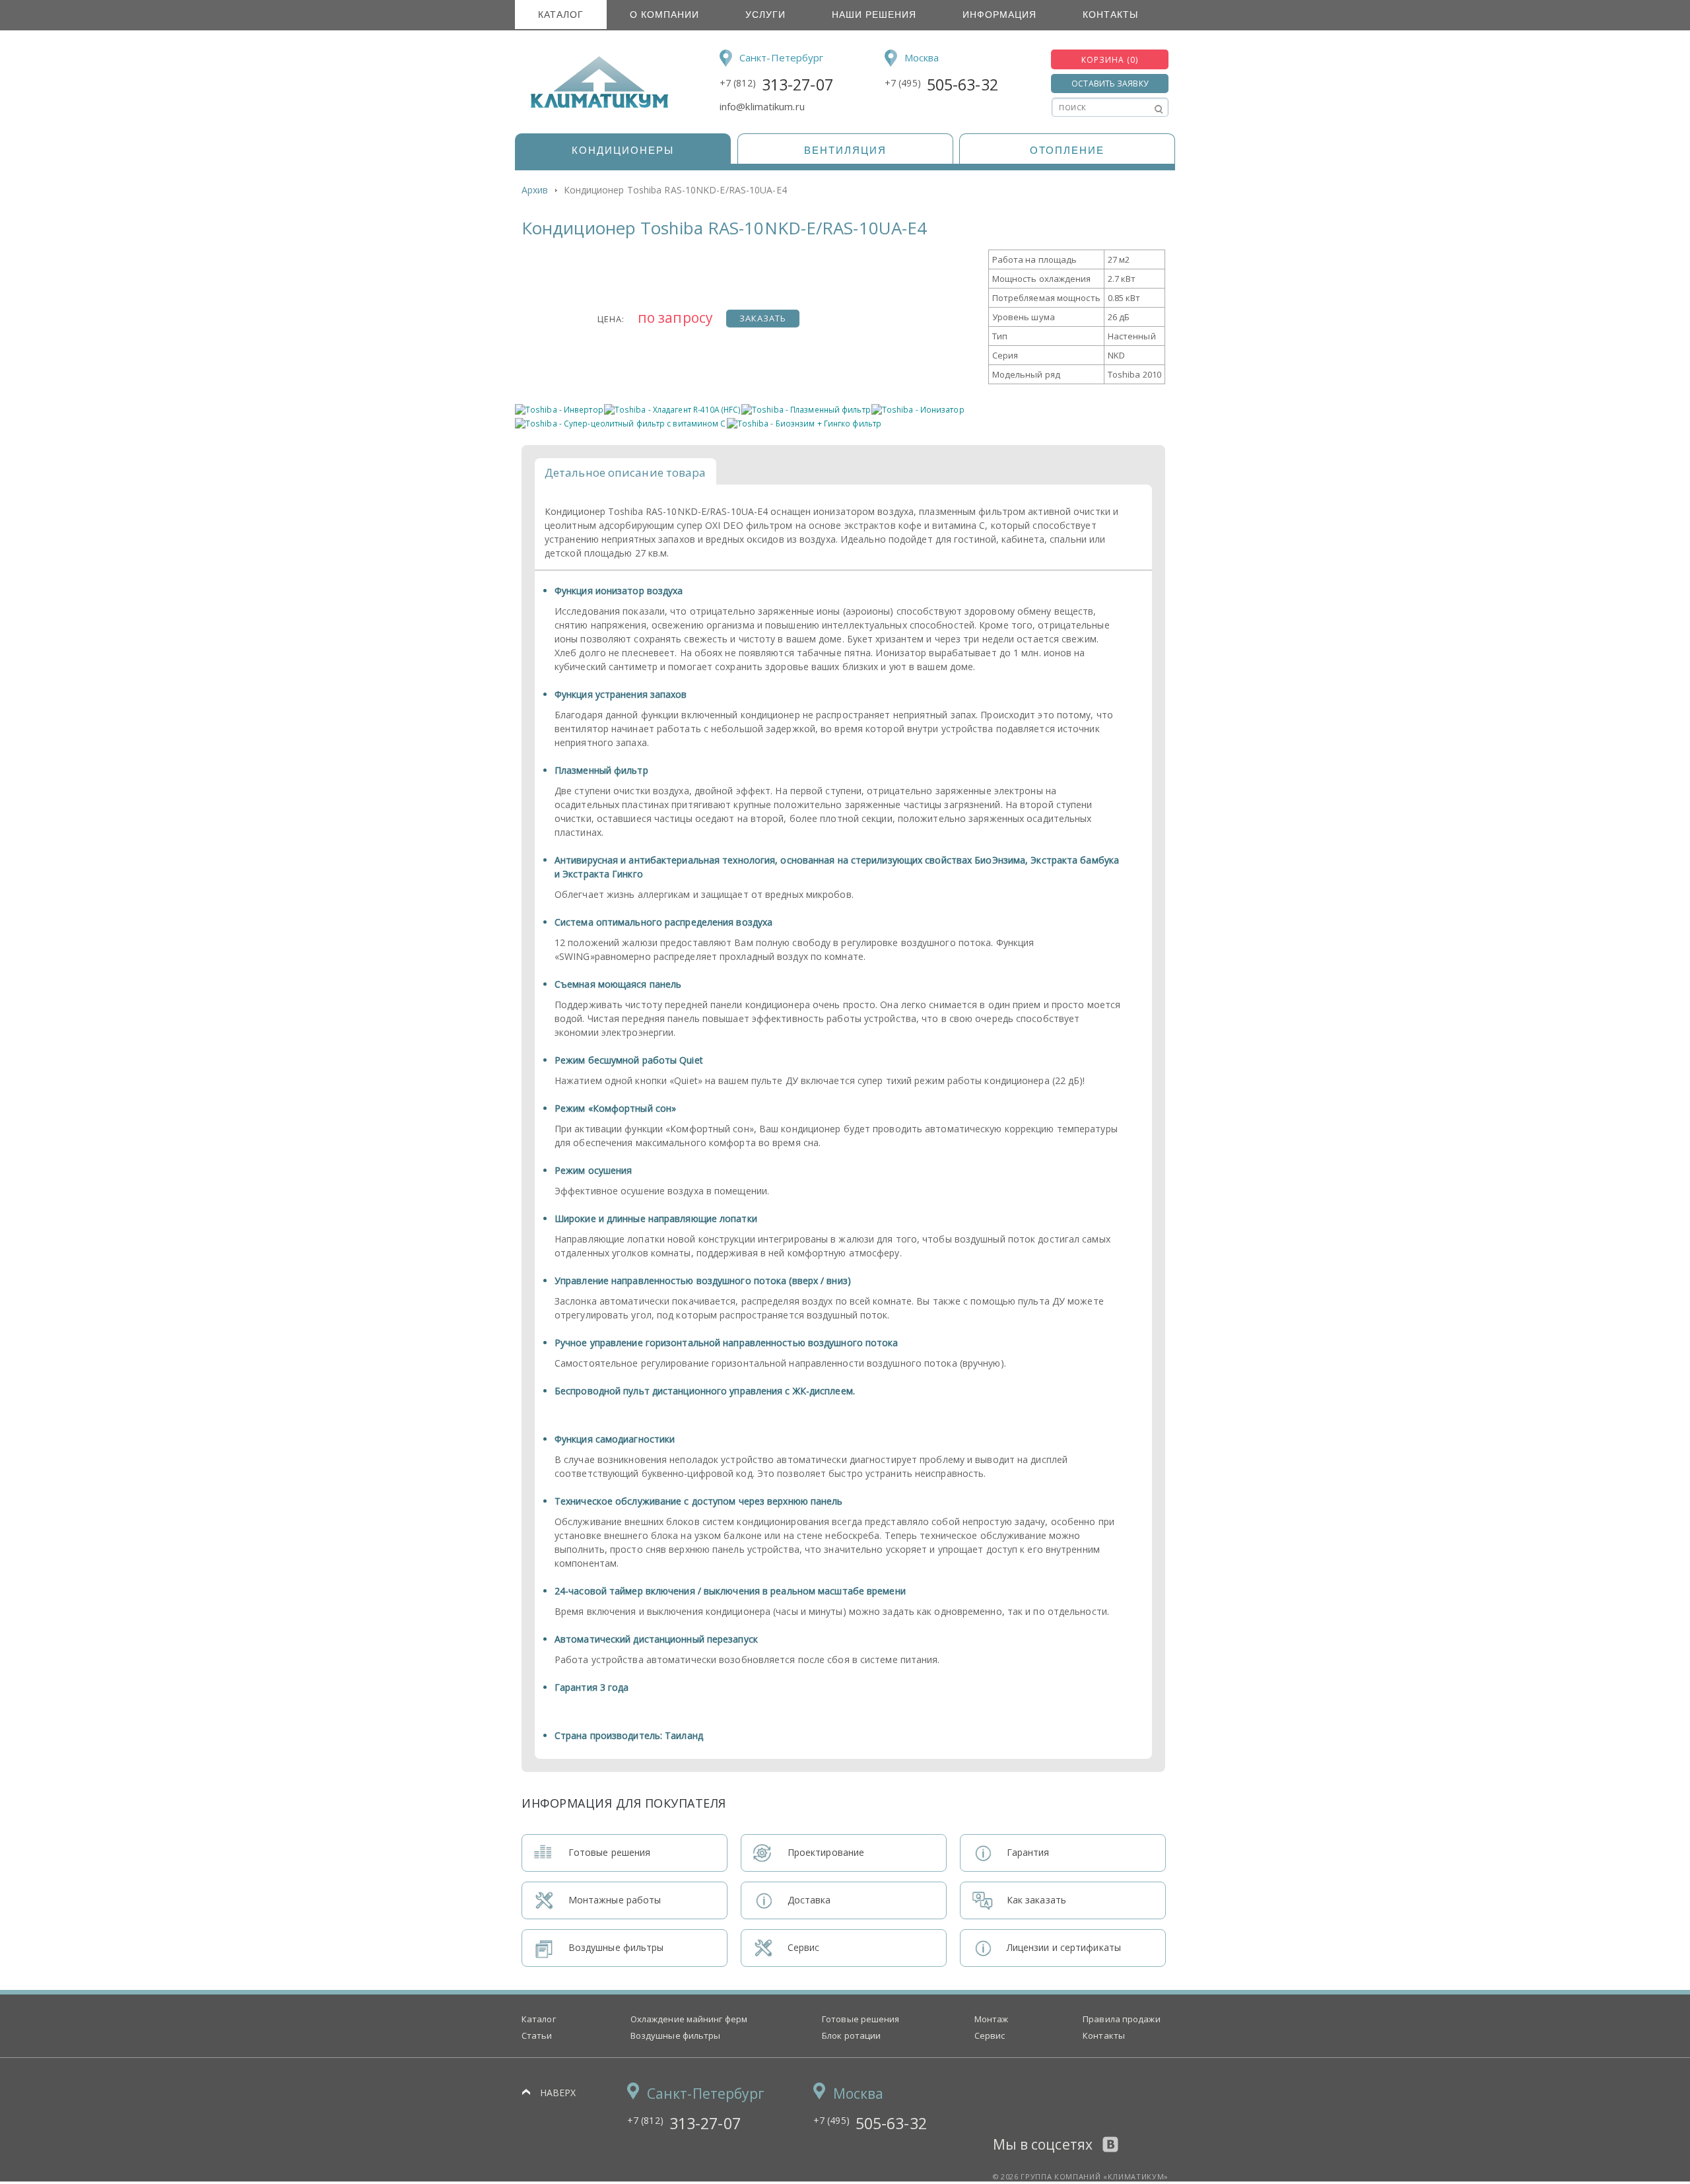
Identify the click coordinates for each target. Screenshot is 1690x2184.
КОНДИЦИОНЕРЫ (623, 150)
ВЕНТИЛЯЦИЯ (845, 150)
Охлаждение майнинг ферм (689, 2019)
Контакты (1110, 15)
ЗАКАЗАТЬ (763, 318)
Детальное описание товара (625, 472)
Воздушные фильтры (676, 2035)
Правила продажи (1122, 2019)
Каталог (561, 15)
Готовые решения (861, 2019)
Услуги (765, 15)
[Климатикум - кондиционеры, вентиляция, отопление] (595, 106)
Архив (535, 190)
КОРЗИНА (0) (1110, 60)
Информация (999, 15)
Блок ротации (851, 2035)
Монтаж (992, 2019)
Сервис (990, 2035)
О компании (664, 15)
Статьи (537, 2035)
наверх (558, 2093)
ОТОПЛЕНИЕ (1067, 150)
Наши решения (874, 15)
